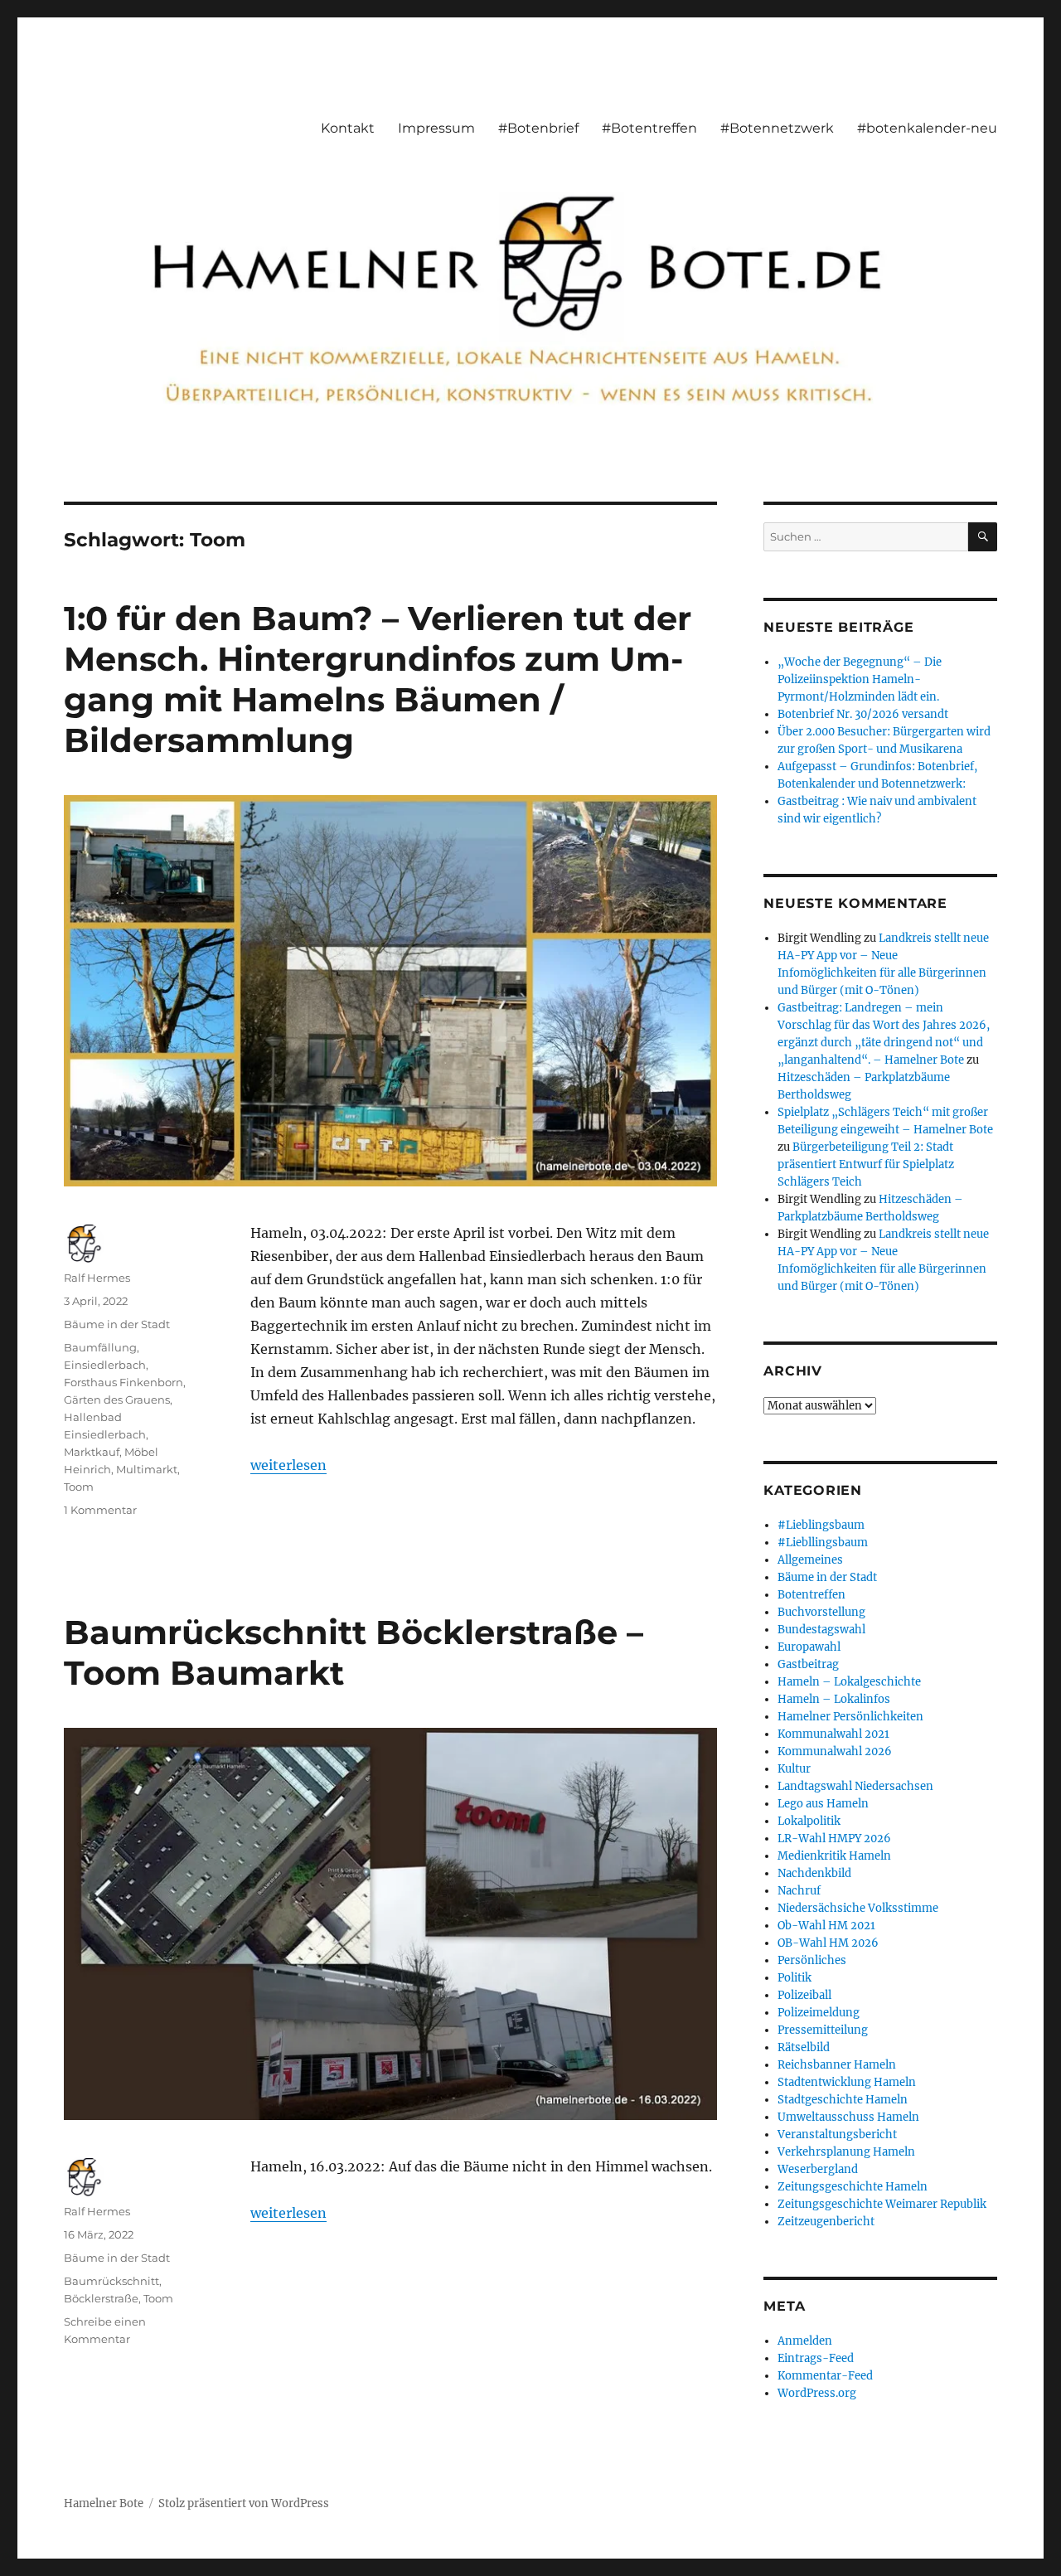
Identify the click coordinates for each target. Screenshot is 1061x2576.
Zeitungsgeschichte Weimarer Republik (882, 2204)
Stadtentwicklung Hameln (847, 2082)
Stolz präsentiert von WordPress (244, 2503)
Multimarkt (147, 1469)
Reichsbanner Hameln (837, 2065)
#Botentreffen (649, 128)
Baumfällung (100, 1347)
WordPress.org (817, 2393)
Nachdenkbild (814, 1873)
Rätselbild (804, 2047)
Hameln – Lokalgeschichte (849, 1682)
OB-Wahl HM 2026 (828, 1943)
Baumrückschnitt (111, 2281)
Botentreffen (811, 1595)
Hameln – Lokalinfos (834, 1699)
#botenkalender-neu (927, 128)
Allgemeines (810, 1560)
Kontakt (348, 128)
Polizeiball (804, 1995)
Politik (795, 1978)
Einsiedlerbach (105, 1365)
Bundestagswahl (821, 1630)
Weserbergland (818, 2169)
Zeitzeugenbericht (826, 2222)
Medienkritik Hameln (834, 1856)
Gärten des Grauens (117, 1400)
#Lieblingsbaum (821, 1525)
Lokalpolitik (809, 1821)
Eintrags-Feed (816, 2358)
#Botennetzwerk (777, 128)
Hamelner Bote (104, 2503)
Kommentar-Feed (825, 2376)
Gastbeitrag (808, 1664)
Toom (79, 1487)
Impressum (436, 128)
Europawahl (809, 1647)
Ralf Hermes (97, 1278)
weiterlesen (288, 1465)
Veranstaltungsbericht (837, 2135)
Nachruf (799, 1891)
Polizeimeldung (819, 2013)
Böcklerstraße (101, 2298)
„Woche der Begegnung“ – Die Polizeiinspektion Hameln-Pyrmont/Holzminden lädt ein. (860, 679)
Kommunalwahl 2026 (835, 1751)
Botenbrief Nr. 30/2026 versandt (863, 714)
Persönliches (812, 1960)
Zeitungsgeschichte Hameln (853, 2187)
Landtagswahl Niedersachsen (855, 1786)
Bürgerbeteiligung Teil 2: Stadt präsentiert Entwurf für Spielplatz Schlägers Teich (866, 1164)
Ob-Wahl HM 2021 (826, 1926)
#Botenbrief (538, 128)
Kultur (794, 1769)
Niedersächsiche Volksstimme (858, 1908)
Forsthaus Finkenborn (124, 1382)
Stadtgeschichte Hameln (843, 2100)
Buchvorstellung (821, 1612)
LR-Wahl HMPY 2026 (834, 1839)
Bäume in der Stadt (117, 1324)
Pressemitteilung (823, 2030)
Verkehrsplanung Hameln (846, 2152)
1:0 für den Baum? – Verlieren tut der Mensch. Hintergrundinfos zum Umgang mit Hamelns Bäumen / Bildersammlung (378, 679)
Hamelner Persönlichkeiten (850, 1717)
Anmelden (805, 2341)
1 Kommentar (100, 1510)
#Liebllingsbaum (823, 1543)
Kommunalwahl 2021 (833, 1734)
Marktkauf (92, 1452)
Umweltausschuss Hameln (848, 2117)
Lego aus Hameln (823, 1804)
